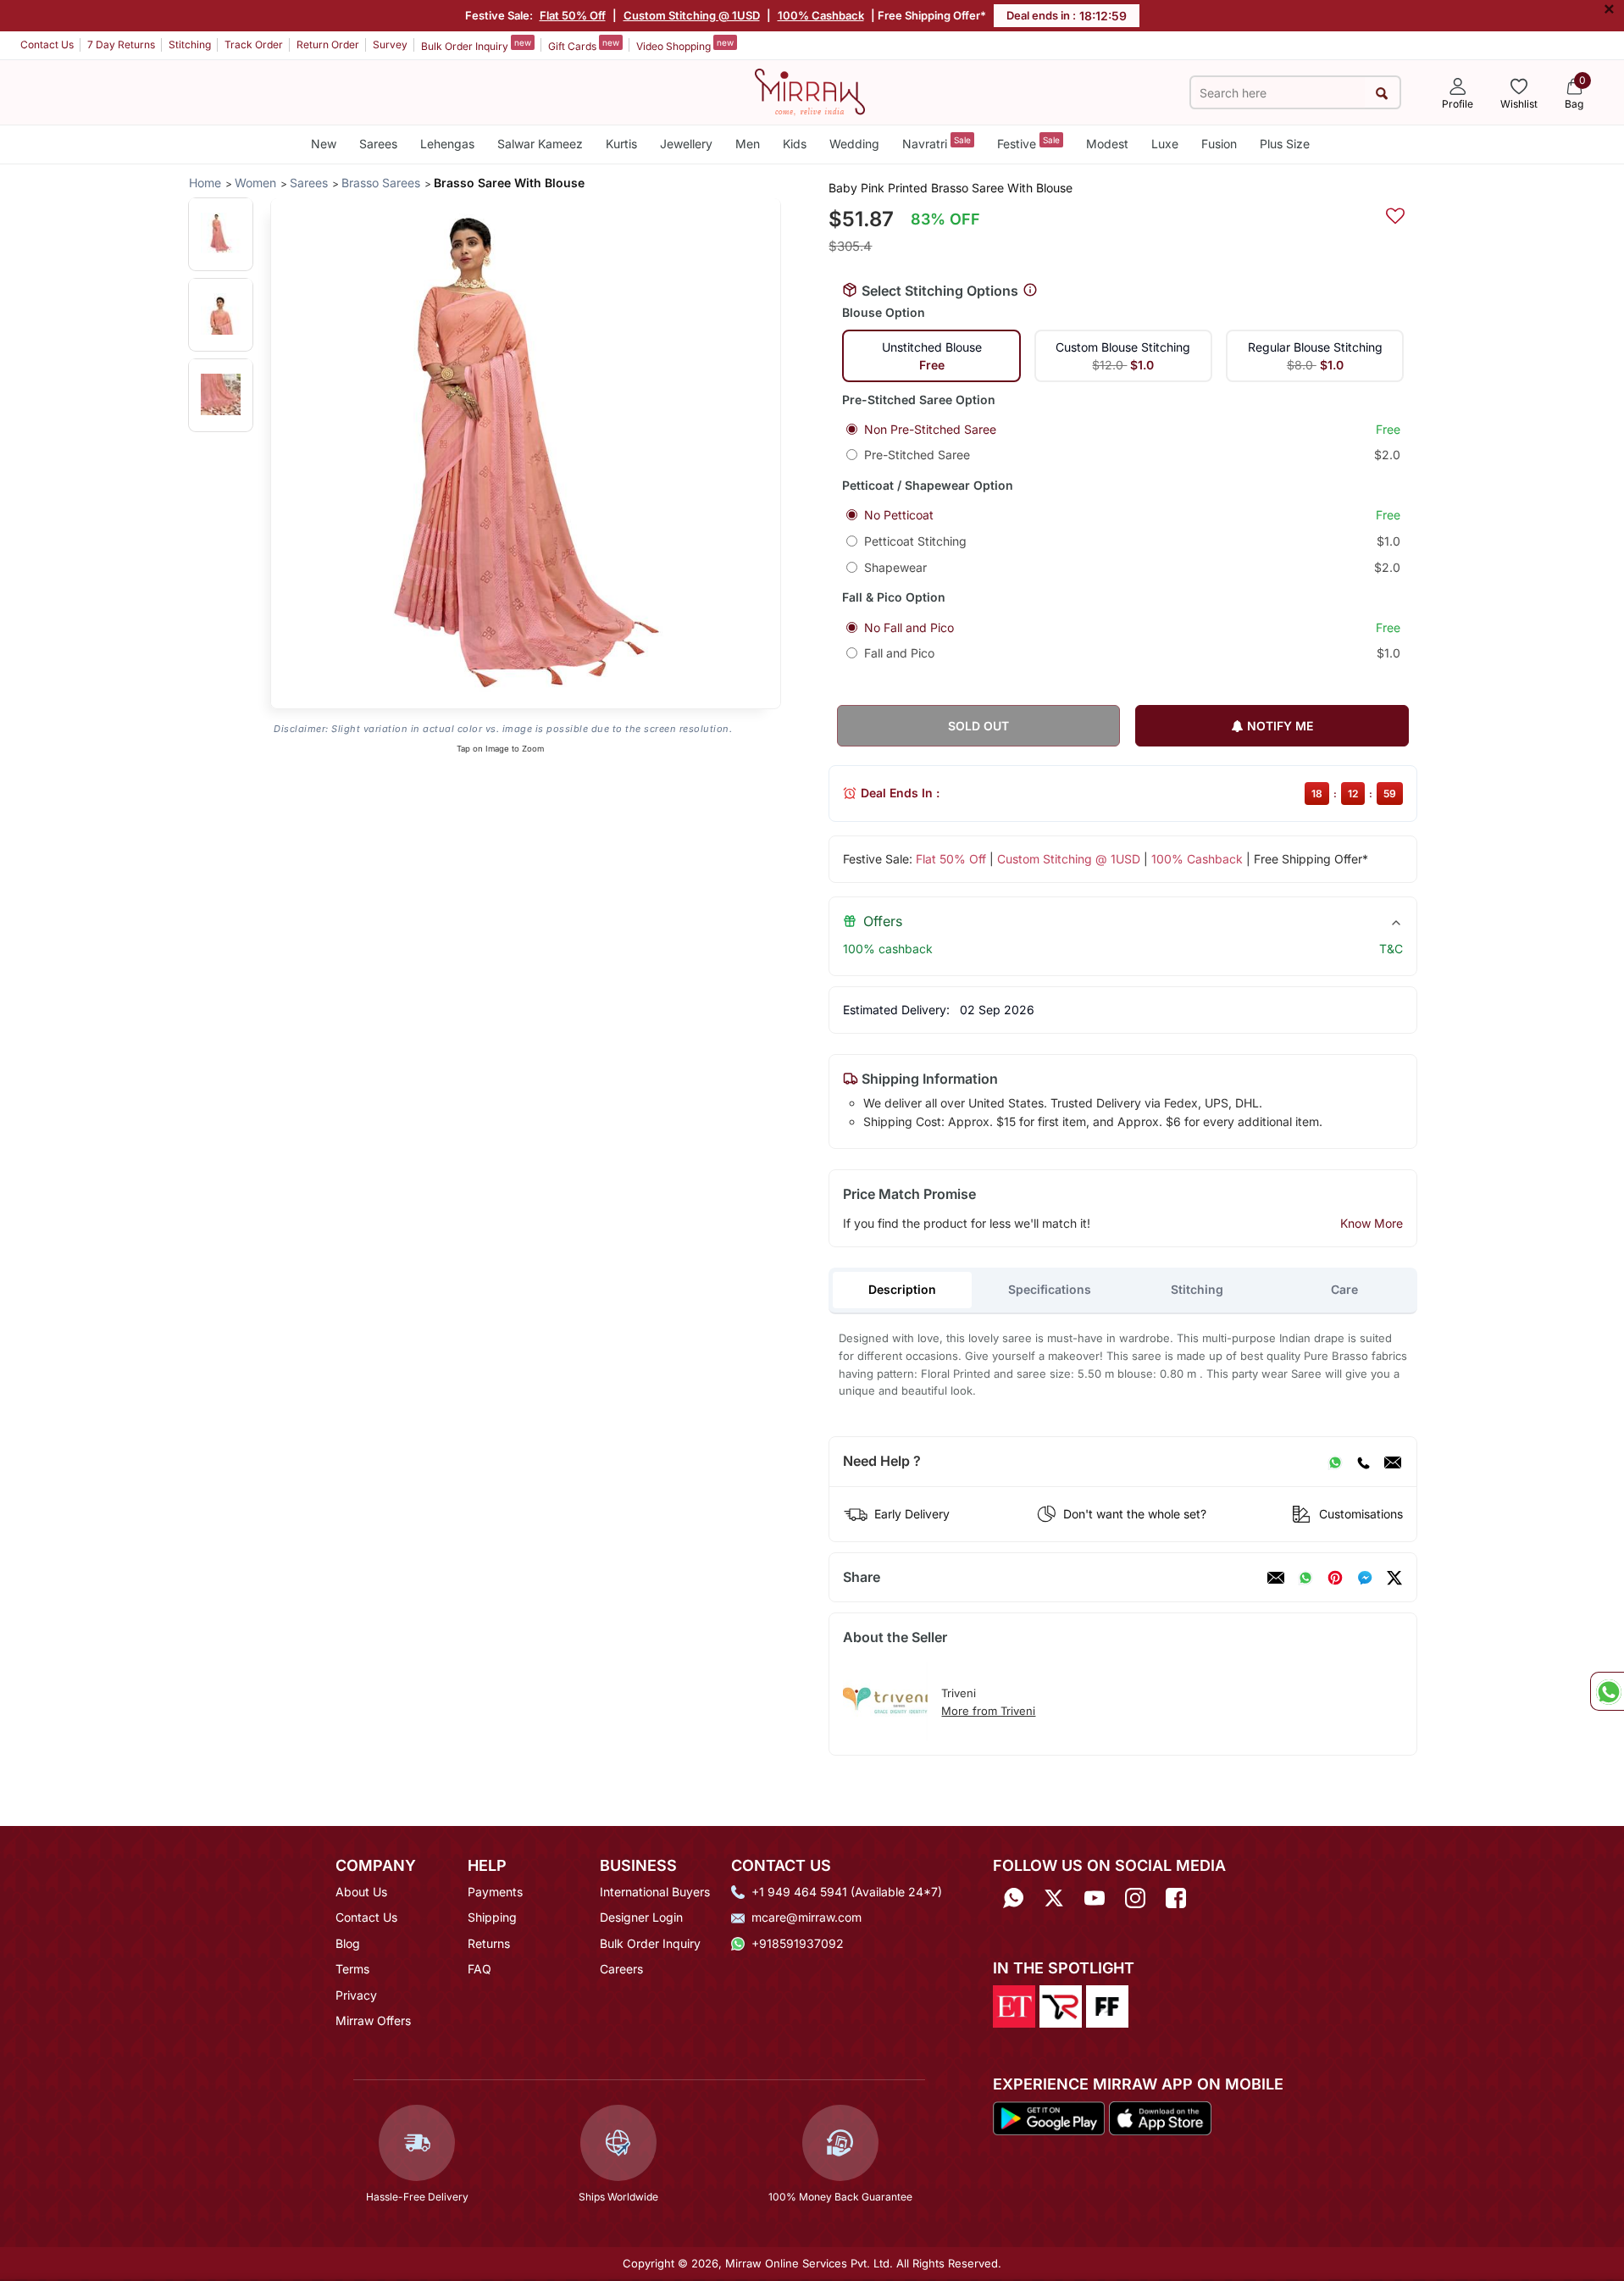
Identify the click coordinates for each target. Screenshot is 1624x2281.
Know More (1372, 1223)
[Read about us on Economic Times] (1014, 2006)
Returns (489, 1943)
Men (748, 144)
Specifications (1050, 1289)
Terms (352, 1969)
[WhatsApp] (1335, 1462)
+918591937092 (798, 1943)
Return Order (328, 44)
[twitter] (1394, 1578)
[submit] (1382, 93)
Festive (1028, 143)
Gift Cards (584, 45)
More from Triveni (988, 1711)
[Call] (1363, 1462)
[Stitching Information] (1030, 291)
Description (902, 1289)
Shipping (492, 1917)
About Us (361, 1892)
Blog (348, 1943)
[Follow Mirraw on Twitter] (1054, 1898)
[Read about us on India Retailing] (1061, 2006)
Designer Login (641, 1917)
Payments (495, 1892)
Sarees (378, 144)
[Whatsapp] (1013, 1898)
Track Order (254, 44)
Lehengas (447, 144)
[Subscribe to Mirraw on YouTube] (1095, 1898)
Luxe (1165, 144)
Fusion (1219, 144)
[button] (221, 233)
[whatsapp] (1305, 1578)
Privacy (356, 1995)
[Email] (1393, 1462)
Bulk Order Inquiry (476, 45)
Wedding (854, 144)
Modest (1107, 144)
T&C (1391, 949)
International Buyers (655, 1892)
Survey (390, 44)
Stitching (190, 44)
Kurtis (621, 144)
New (324, 144)
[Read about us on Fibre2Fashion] (1107, 2006)
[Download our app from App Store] (1160, 2117)
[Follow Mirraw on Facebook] (1176, 1898)
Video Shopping (685, 45)
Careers (621, 1969)
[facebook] (1365, 1578)
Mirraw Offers (373, 2020)
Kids (795, 144)
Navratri (937, 143)
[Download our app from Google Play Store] (1049, 2117)
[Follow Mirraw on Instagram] (1135, 1898)
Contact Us (47, 44)
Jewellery (686, 144)
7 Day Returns (121, 44)
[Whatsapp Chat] (1607, 1691)
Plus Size (1285, 144)
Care (1344, 1289)
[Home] (810, 91)
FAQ (479, 1969)
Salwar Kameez (540, 144)
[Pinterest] (1335, 1578)
